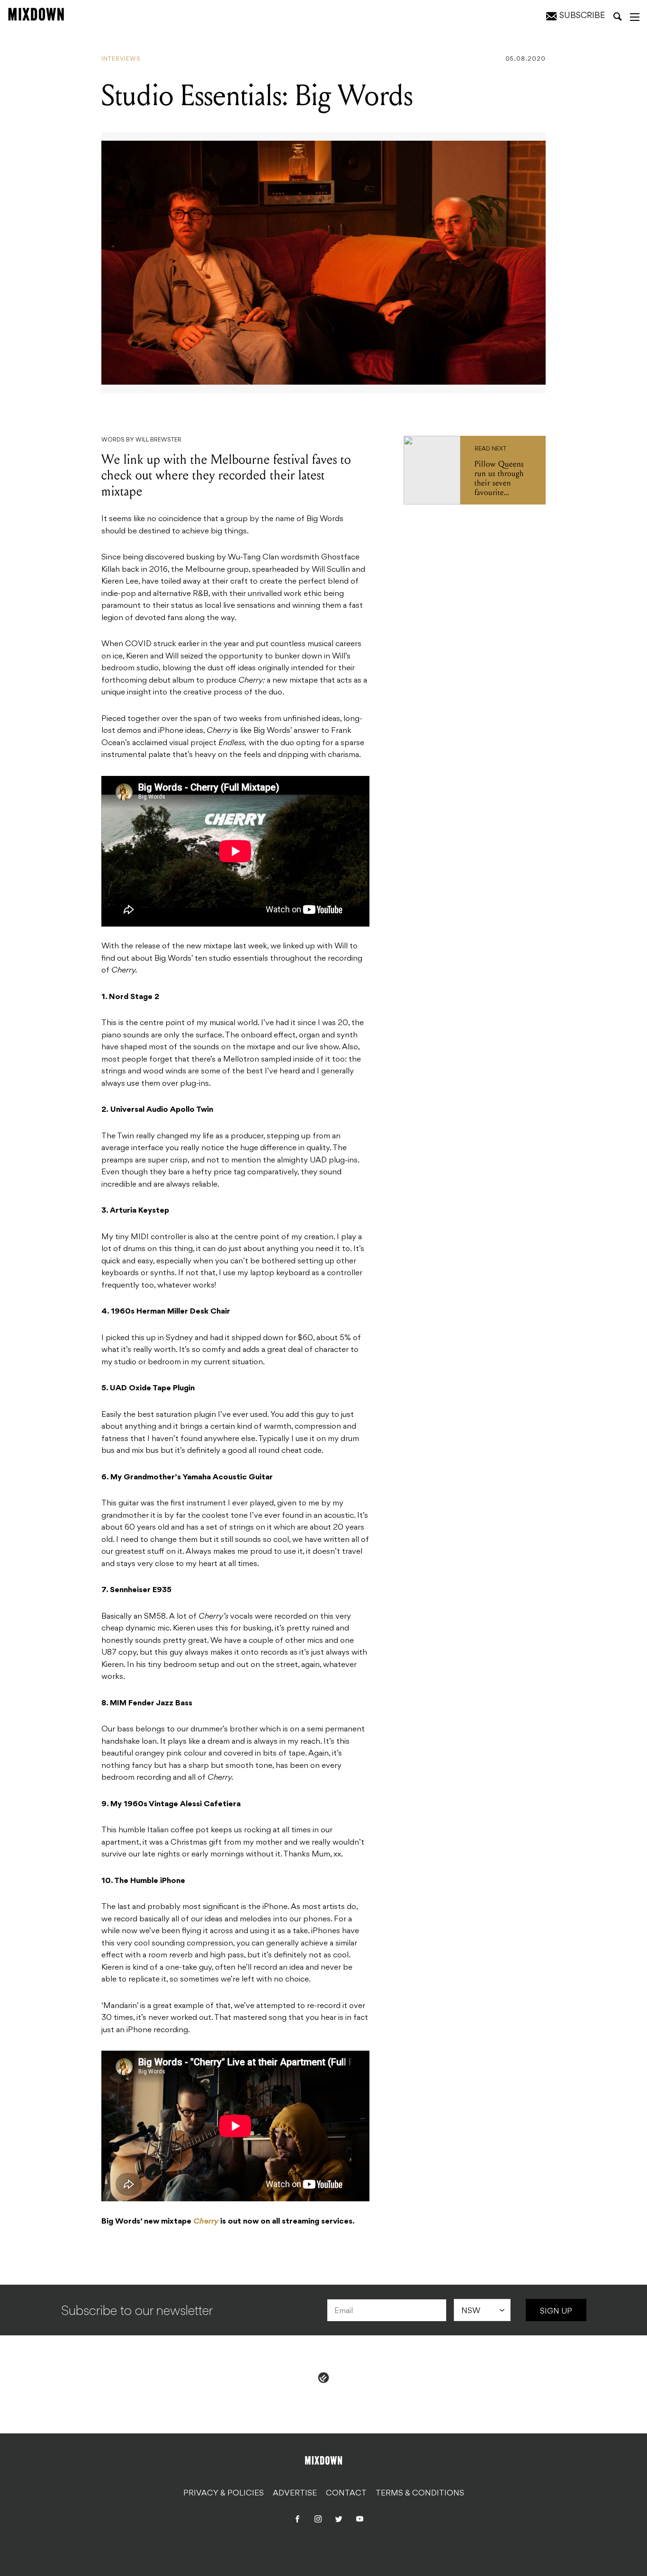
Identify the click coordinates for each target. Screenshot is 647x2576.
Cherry (206, 2222)
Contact (346, 2494)
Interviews (121, 59)
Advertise (295, 2494)
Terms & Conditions (420, 2494)
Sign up (556, 2312)
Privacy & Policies (224, 2494)
